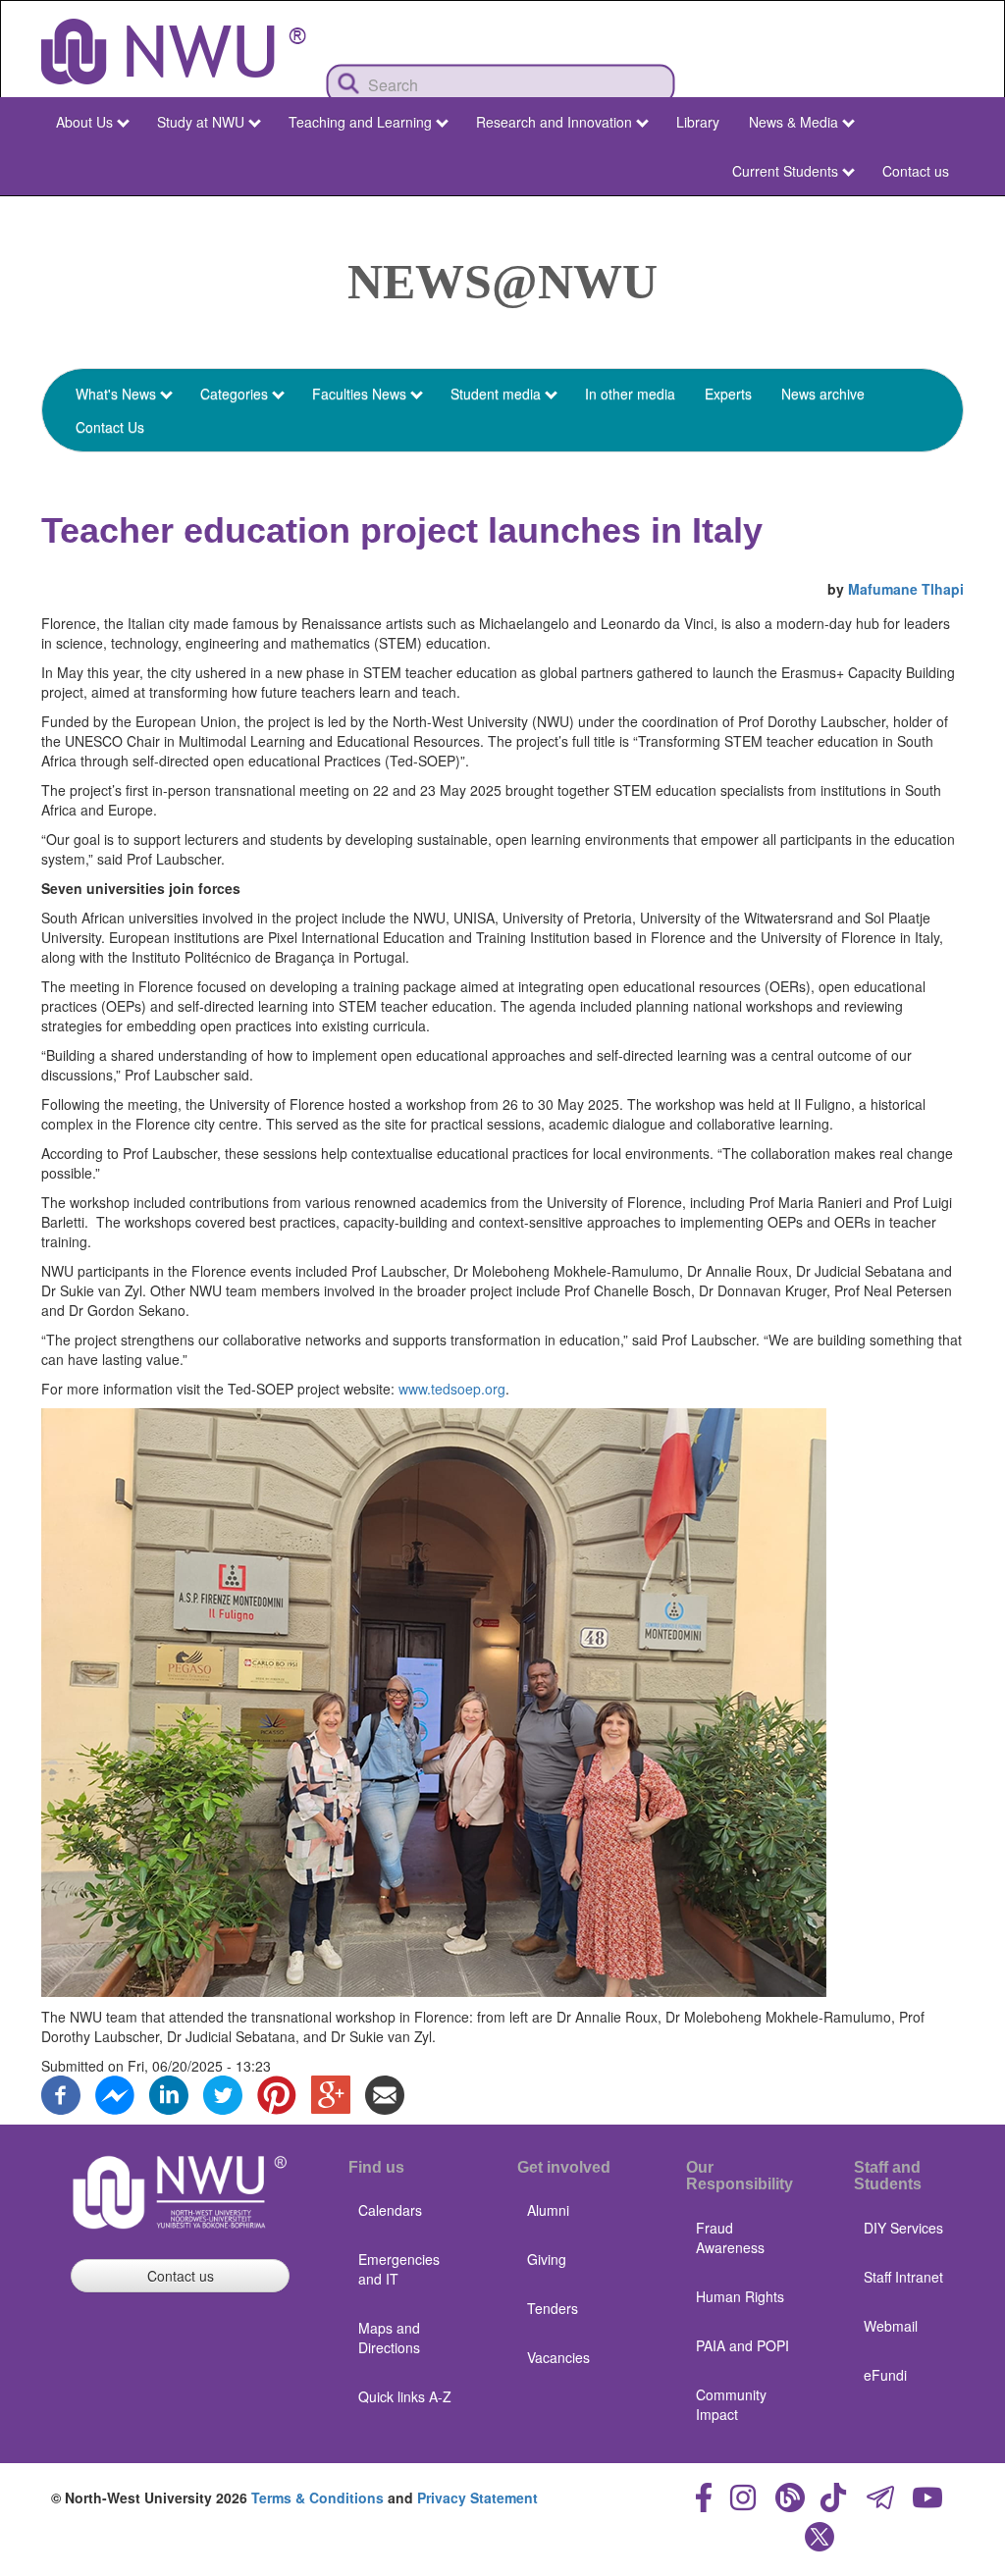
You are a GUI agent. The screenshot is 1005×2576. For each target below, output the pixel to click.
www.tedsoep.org (452, 1389)
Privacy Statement (477, 2497)
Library (698, 122)
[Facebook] (61, 2092)
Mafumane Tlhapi (906, 589)
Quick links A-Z (405, 2396)
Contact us (916, 171)
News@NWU (502, 282)
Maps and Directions (389, 2338)
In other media (630, 394)
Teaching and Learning (360, 122)
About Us (84, 122)
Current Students (785, 171)
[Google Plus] (331, 2092)
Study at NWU (201, 122)
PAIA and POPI (742, 2345)
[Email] (385, 2092)
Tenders (553, 2308)
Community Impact (731, 2404)
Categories (234, 394)
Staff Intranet (903, 2277)
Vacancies (558, 2357)
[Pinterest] (277, 2092)
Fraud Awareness (730, 2237)
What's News (116, 394)
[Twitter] (223, 2092)
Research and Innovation (554, 122)
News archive (823, 394)
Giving (547, 2259)
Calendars (390, 2210)
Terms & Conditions (317, 2497)
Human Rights (740, 2296)
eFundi (885, 2375)
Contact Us (110, 427)
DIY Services (903, 2228)
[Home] (174, 52)
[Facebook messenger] (115, 2092)
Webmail (891, 2326)
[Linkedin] (169, 2092)
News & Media (793, 122)
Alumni (548, 2210)
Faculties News (359, 394)
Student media (496, 394)
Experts (728, 394)
